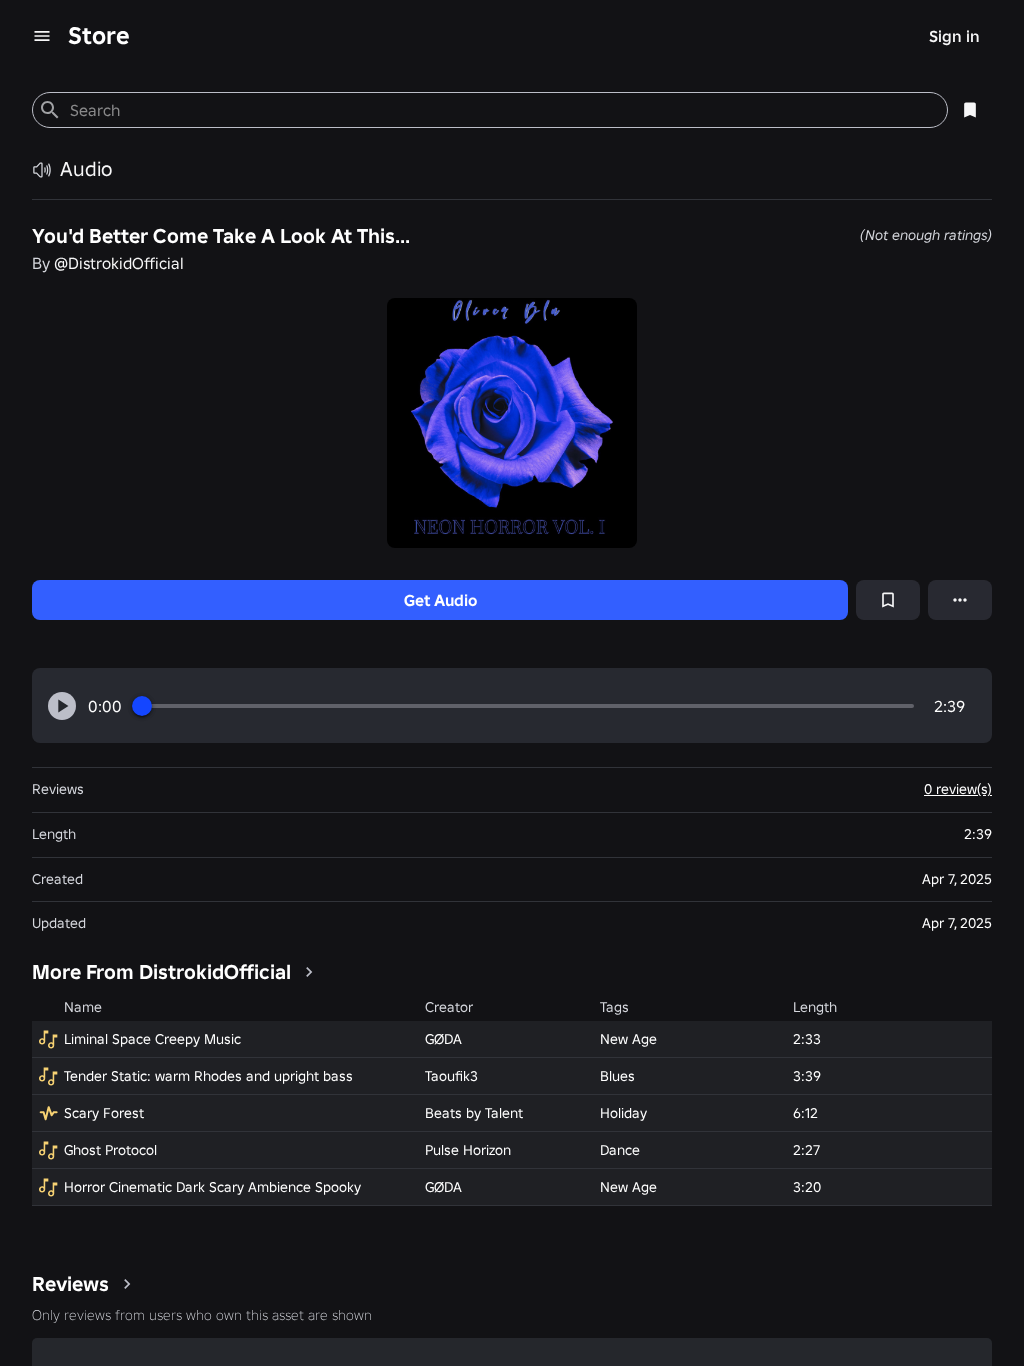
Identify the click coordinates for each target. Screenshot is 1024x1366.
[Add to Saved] (888, 600)
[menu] (42, 36)
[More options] (960, 600)
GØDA (443, 1039)
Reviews (70, 1284)
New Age (628, 1039)
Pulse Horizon (468, 1150)
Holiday (623, 1113)
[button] (62, 706)
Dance (620, 1150)
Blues (617, 1076)
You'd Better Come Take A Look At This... (221, 236)
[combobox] (500, 110)
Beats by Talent (474, 1113)
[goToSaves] (970, 110)
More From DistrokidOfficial (161, 972)
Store (99, 35)
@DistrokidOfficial (119, 263)
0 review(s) (958, 789)
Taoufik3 (451, 1076)
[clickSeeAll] (309, 972)
